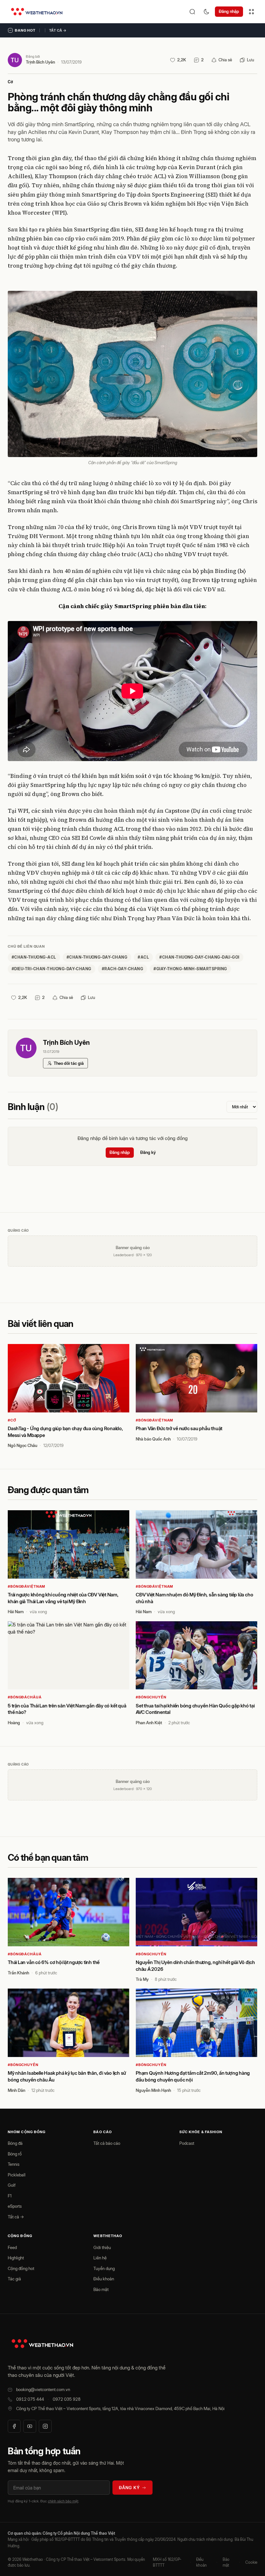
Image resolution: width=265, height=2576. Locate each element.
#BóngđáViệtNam (154, 1420)
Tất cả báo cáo (107, 2143)
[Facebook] (14, 2426)
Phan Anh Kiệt (149, 1723)
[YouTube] (30, 2426)
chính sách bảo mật (63, 2501)
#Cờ (12, 1420)
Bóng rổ (15, 2154)
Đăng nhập (229, 11)
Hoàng (14, 1723)
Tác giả (14, 2279)
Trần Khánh (18, 1973)
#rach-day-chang (122, 969)
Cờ (10, 82)
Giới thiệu (102, 2247)
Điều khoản (104, 2279)
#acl (143, 957)
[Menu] (251, 12)
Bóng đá (15, 2143)
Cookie (251, 2562)
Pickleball (17, 2175)
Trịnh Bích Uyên (40, 62)
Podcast (187, 2143)
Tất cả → (58, 30)
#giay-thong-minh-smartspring (190, 969)
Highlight (16, 2258)
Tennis (14, 2164)
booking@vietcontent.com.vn (43, 2389)
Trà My (142, 1979)
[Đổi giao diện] (207, 12)
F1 (10, 2196)
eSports (15, 2206)
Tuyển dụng (104, 2268)
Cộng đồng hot (21, 2268)
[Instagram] (45, 2426)
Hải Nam (16, 1612)
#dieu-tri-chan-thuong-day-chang (52, 969)
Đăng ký (148, 1152)
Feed (12, 2247)
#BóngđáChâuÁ (25, 1697)
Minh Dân (16, 2090)
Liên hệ (100, 2258)
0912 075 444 (30, 2399)
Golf (12, 2185)
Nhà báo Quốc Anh (153, 1439)
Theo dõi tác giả (69, 1063)
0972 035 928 (67, 2399)
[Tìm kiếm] (192, 12)
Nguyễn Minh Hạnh (153, 2090)
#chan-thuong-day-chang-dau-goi (199, 957)
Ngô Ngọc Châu (22, 1445)
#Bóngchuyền (151, 1697)
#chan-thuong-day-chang (97, 957)
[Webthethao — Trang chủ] (37, 12)
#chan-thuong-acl (34, 957)
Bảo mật (101, 2289)
